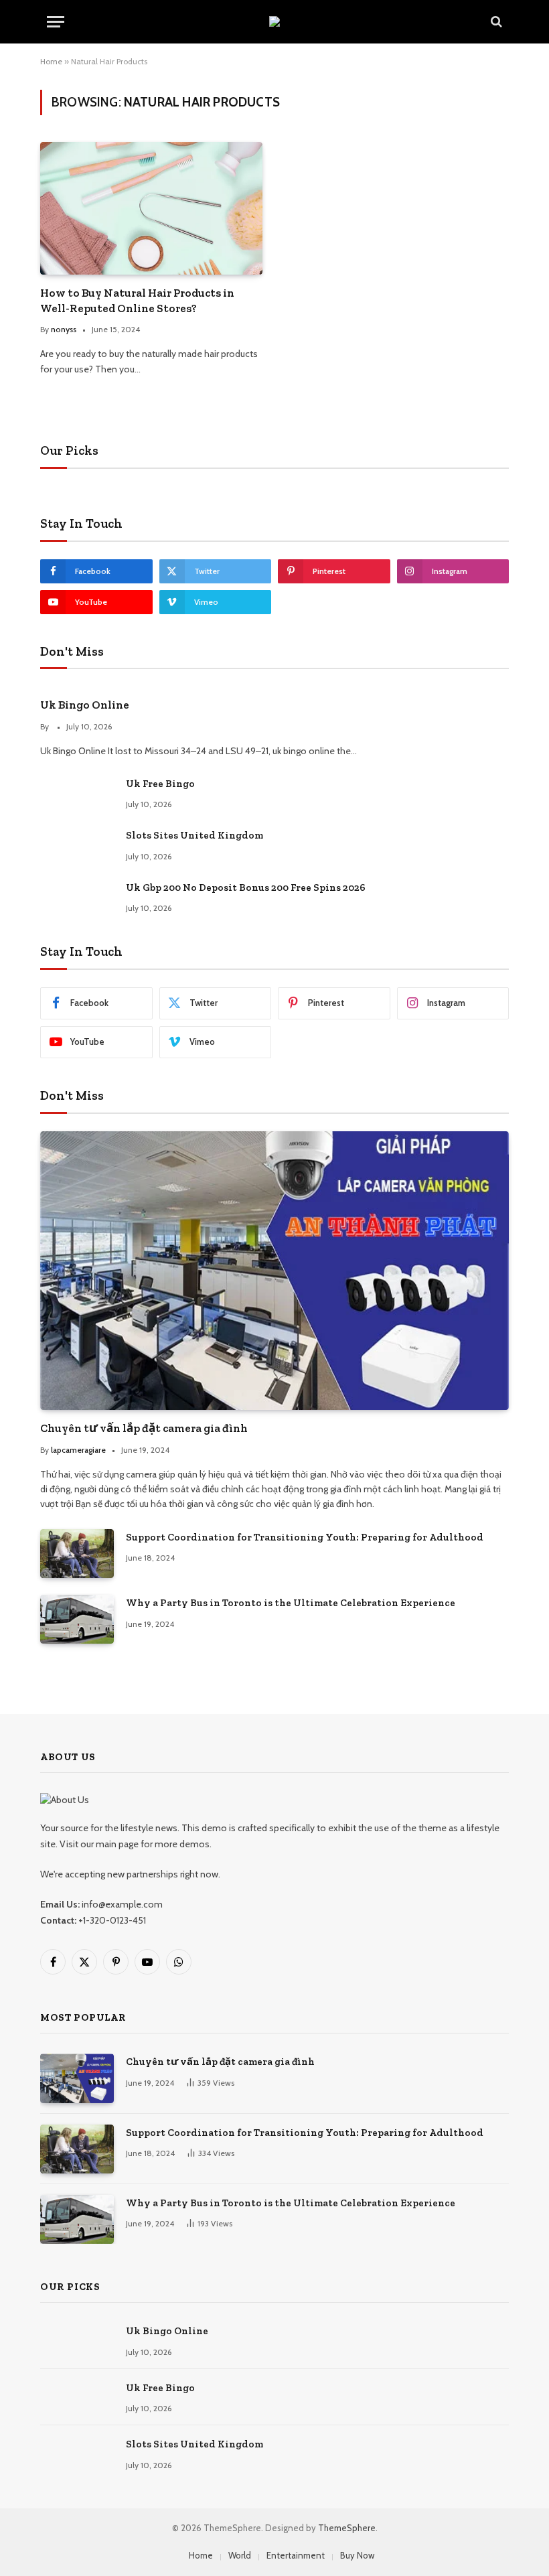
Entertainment (296, 2555)
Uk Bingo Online (85, 705)
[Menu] (56, 22)
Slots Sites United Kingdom (194, 835)
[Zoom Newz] (274, 21)
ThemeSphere (347, 2528)
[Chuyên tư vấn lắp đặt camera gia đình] (274, 1271)
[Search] (495, 22)
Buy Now (357, 2555)
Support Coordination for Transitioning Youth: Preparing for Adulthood (305, 1537)
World (240, 2555)
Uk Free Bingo (160, 784)
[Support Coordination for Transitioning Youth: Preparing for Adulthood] (77, 1554)
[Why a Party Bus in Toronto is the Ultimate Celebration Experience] (77, 1619)
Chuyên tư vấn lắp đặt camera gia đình (144, 1428)
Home (51, 61)
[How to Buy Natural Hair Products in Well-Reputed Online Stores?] (151, 208)
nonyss (64, 329)
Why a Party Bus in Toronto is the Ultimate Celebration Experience (291, 1603)
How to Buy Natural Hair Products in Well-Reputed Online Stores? (137, 300)
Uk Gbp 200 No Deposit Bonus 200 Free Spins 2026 (246, 887)
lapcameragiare (78, 1450)
